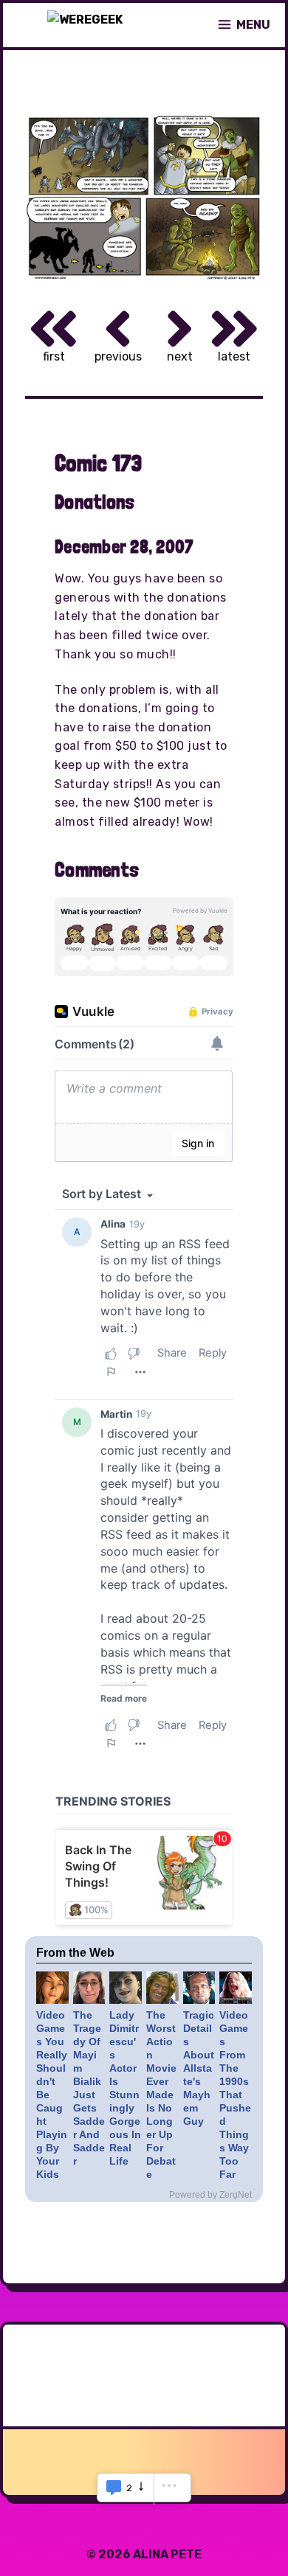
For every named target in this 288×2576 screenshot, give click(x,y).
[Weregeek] (85, 25)
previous (118, 356)
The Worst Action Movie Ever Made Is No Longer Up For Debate (161, 2095)
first (54, 356)
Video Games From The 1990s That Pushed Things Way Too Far (235, 2095)
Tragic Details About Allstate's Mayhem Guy (199, 2068)
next (180, 356)
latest (234, 356)
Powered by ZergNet (210, 2195)
